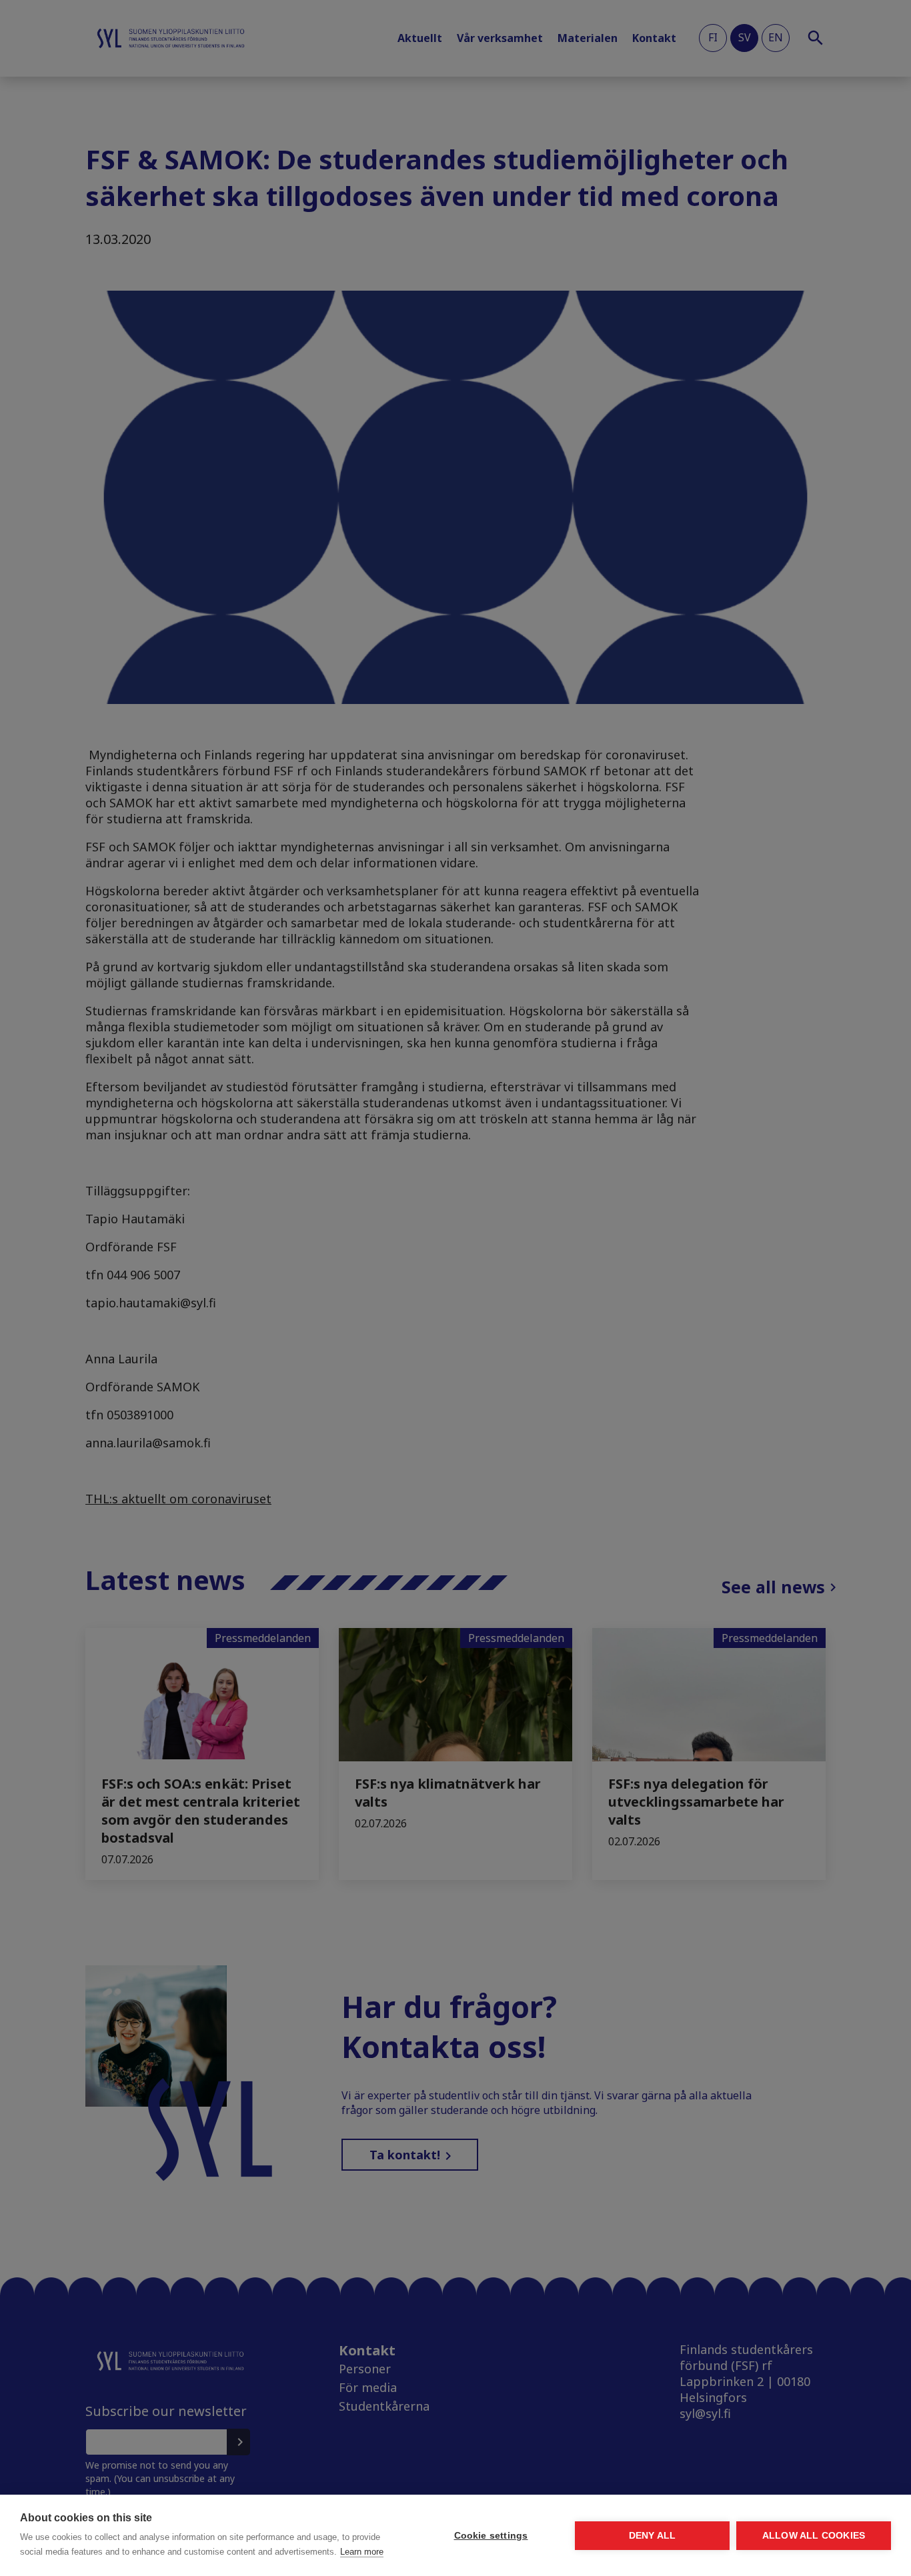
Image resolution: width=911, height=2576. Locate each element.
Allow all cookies (814, 2536)
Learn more (362, 2552)
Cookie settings (491, 2536)
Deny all (653, 2536)
